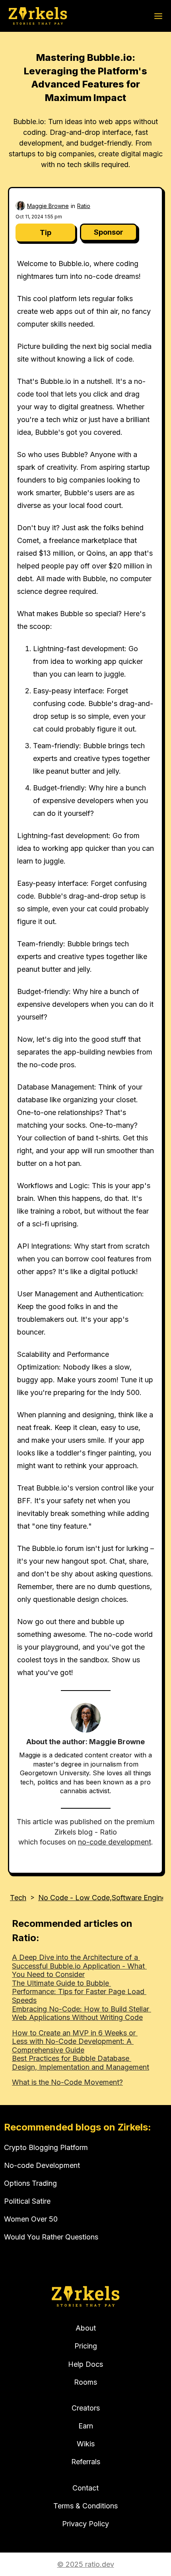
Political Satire (27, 2201)
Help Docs (85, 2364)
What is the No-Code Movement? (67, 2082)
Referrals (86, 2462)
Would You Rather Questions (51, 2237)
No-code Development (42, 2165)
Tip (46, 233)
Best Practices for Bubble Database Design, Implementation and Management (81, 2063)
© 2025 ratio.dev (86, 2564)
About (86, 2328)
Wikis (86, 2444)
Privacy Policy (85, 2524)
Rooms (85, 2382)
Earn (86, 2426)
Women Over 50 (31, 2219)
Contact (85, 2488)
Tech (18, 1898)
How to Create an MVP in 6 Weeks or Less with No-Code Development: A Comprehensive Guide (75, 2041)
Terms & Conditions (85, 2506)
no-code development (115, 1842)
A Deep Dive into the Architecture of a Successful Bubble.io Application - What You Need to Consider (79, 1966)
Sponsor (109, 232)
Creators (86, 2408)
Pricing (86, 2346)
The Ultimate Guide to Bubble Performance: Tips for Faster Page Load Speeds (79, 1992)
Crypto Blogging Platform (46, 2147)
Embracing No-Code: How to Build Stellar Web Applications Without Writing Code (82, 2013)
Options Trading (30, 2183)
